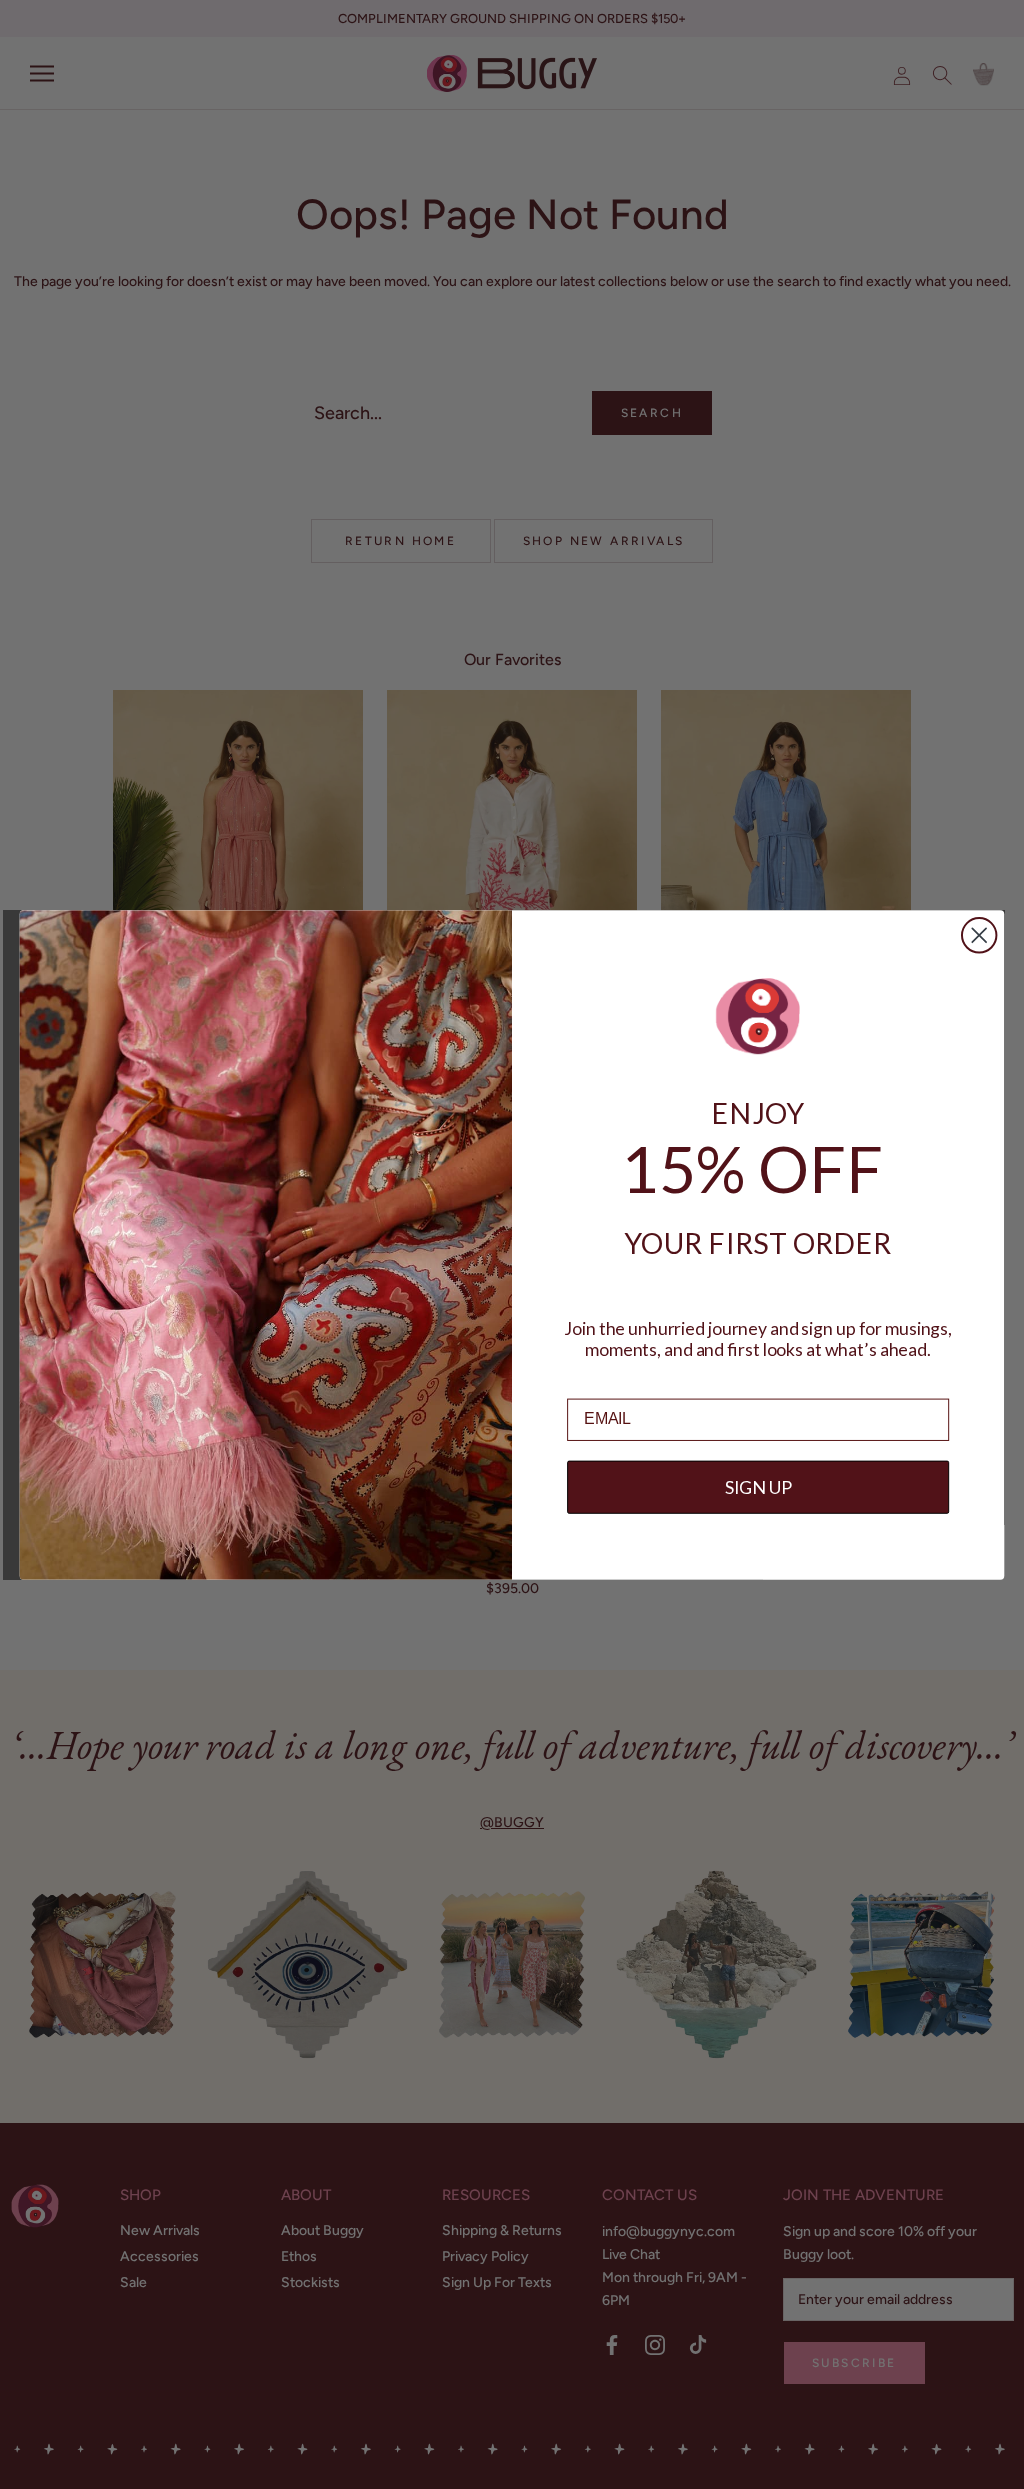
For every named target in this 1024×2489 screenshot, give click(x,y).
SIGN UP (758, 1487)
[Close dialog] (979, 935)
